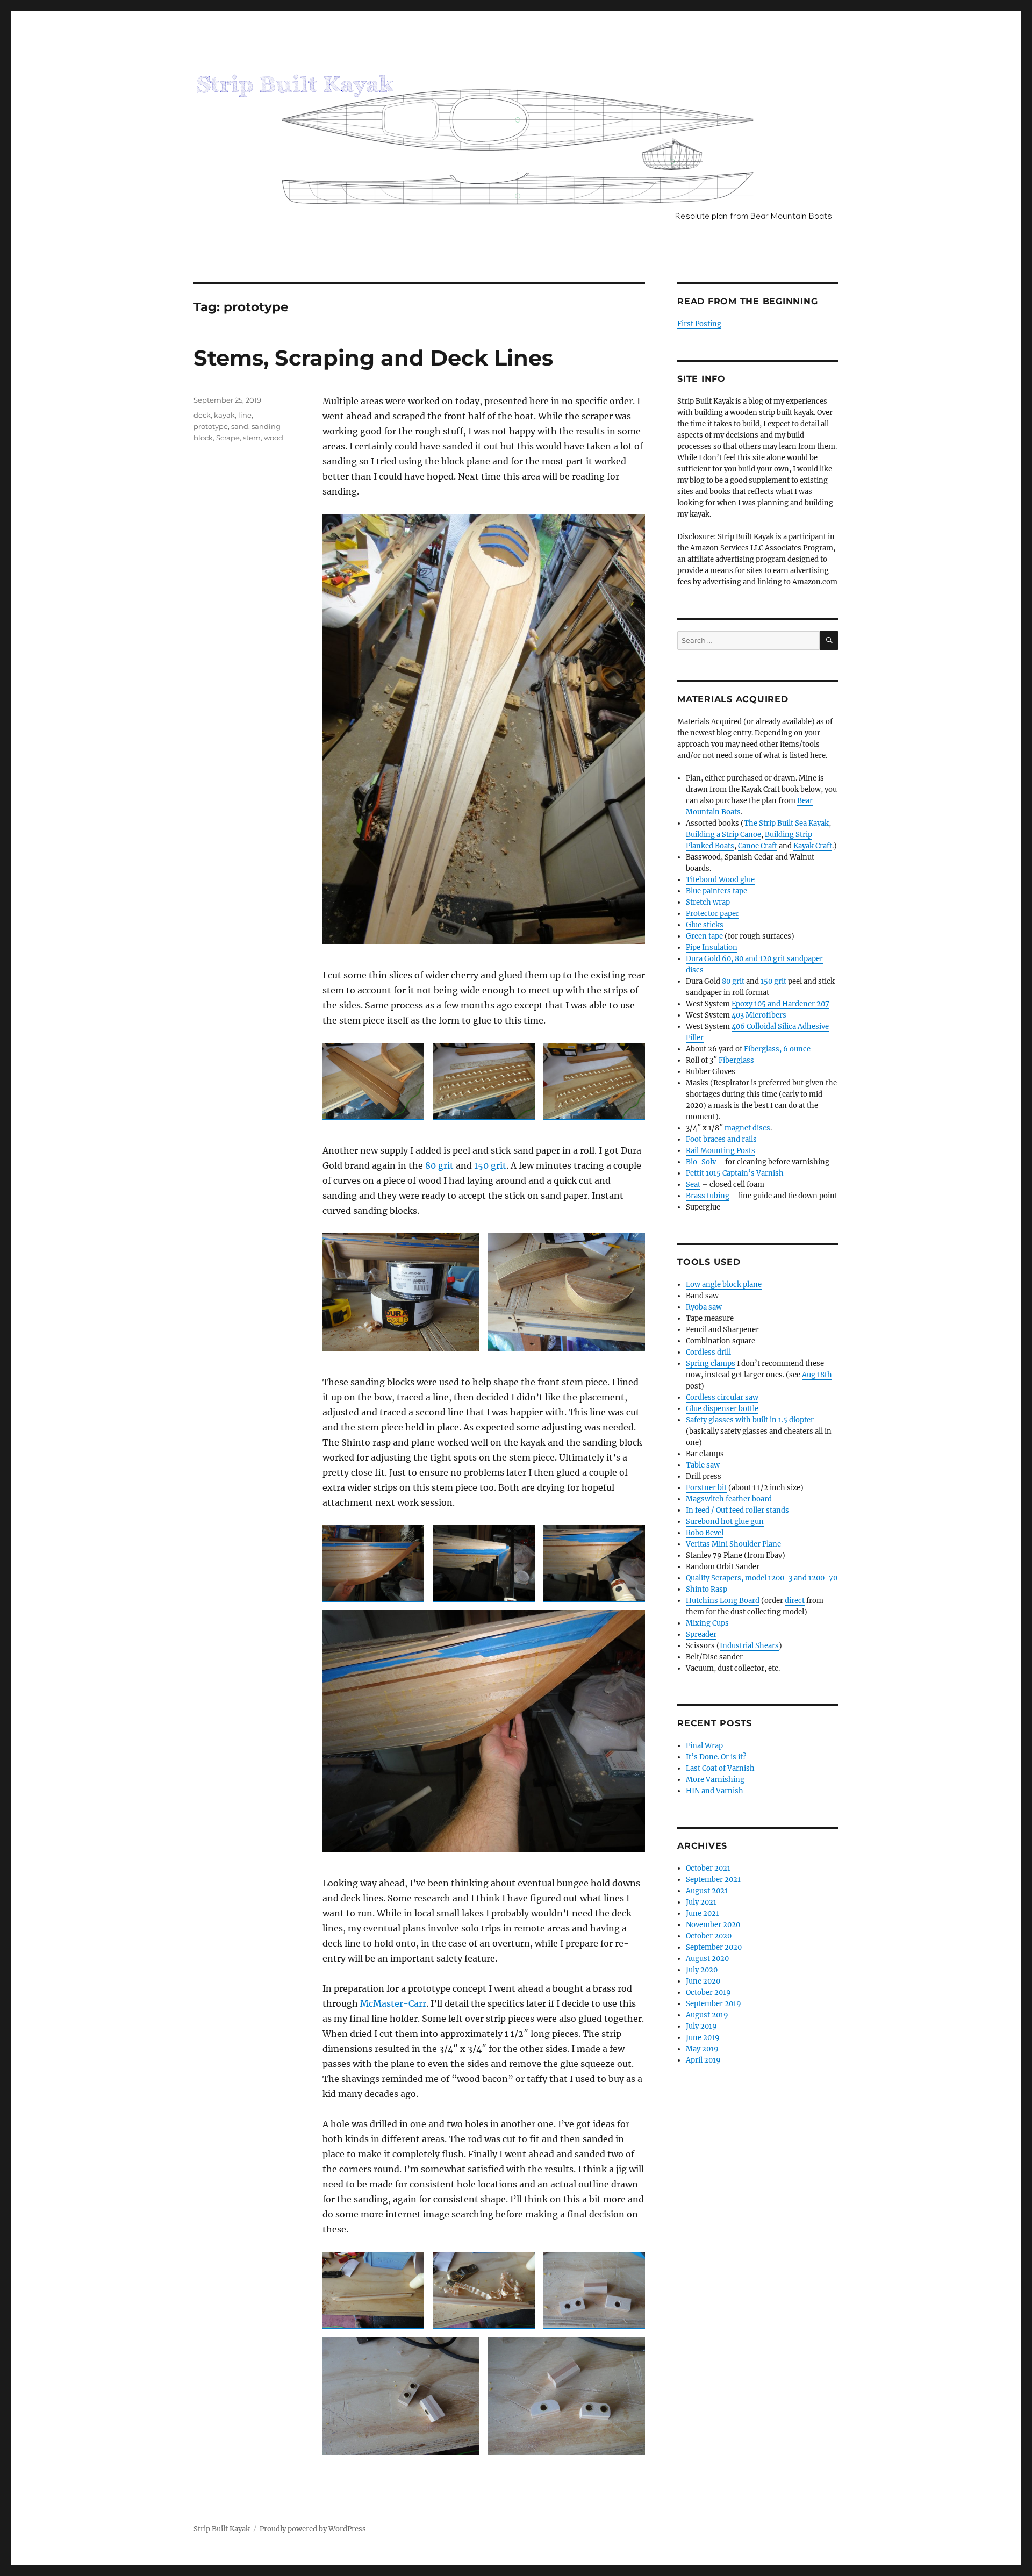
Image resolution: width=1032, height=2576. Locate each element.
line (245, 415)
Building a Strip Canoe (723, 835)
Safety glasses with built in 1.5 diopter (750, 1420)
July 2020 (702, 1970)
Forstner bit (706, 1488)
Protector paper (712, 914)
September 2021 (713, 1880)
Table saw (703, 1465)
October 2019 (708, 1992)
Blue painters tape (716, 891)
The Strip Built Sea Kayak (786, 823)
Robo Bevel (705, 1533)
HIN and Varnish (715, 1791)
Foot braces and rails (721, 1139)
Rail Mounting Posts (721, 1151)
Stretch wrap (708, 902)
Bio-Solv (701, 1162)
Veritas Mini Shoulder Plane (733, 1544)
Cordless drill (708, 1352)
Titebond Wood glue (720, 880)
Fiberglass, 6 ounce (776, 1049)
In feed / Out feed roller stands (737, 1510)
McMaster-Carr (393, 2003)
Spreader (701, 1634)
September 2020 (714, 1947)
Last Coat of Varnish (720, 1768)
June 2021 (703, 1913)
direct (795, 1601)
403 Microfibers (759, 1015)
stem (252, 438)
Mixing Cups (707, 1623)
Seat (693, 1185)
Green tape (704, 936)
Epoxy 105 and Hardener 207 (780, 1004)
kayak (224, 415)
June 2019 (703, 2038)
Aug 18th (817, 1375)
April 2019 (703, 2060)
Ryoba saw (704, 1307)
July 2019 (701, 2026)
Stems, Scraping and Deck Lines (373, 358)
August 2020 (707, 1959)
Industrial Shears (749, 1646)
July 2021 (701, 1902)
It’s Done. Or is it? (716, 1757)
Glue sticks (705, 925)
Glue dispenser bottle (722, 1409)
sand (240, 426)
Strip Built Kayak (222, 2529)
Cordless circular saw (722, 1397)
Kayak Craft (813, 846)
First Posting (699, 324)
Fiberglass (736, 1060)
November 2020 (713, 1925)
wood (274, 438)
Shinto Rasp (707, 1589)
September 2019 (714, 2004)
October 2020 (709, 1936)
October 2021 (708, 1868)
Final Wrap (704, 1746)
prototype (211, 426)
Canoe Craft (758, 846)
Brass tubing (708, 1196)
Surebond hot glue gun (725, 1522)
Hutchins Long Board (723, 1601)
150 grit (490, 1165)
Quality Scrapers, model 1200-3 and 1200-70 (762, 1578)
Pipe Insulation (712, 947)
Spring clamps (711, 1364)
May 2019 (702, 2049)
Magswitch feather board (729, 1499)
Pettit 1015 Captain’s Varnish (735, 1173)
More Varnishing (715, 1780)
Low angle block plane (724, 1285)
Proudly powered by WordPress (313, 2529)
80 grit (439, 1165)
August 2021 (707, 1891)
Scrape (228, 438)
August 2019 (707, 2015)
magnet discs (747, 1128)
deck (202, 415)
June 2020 (703, 1981)
